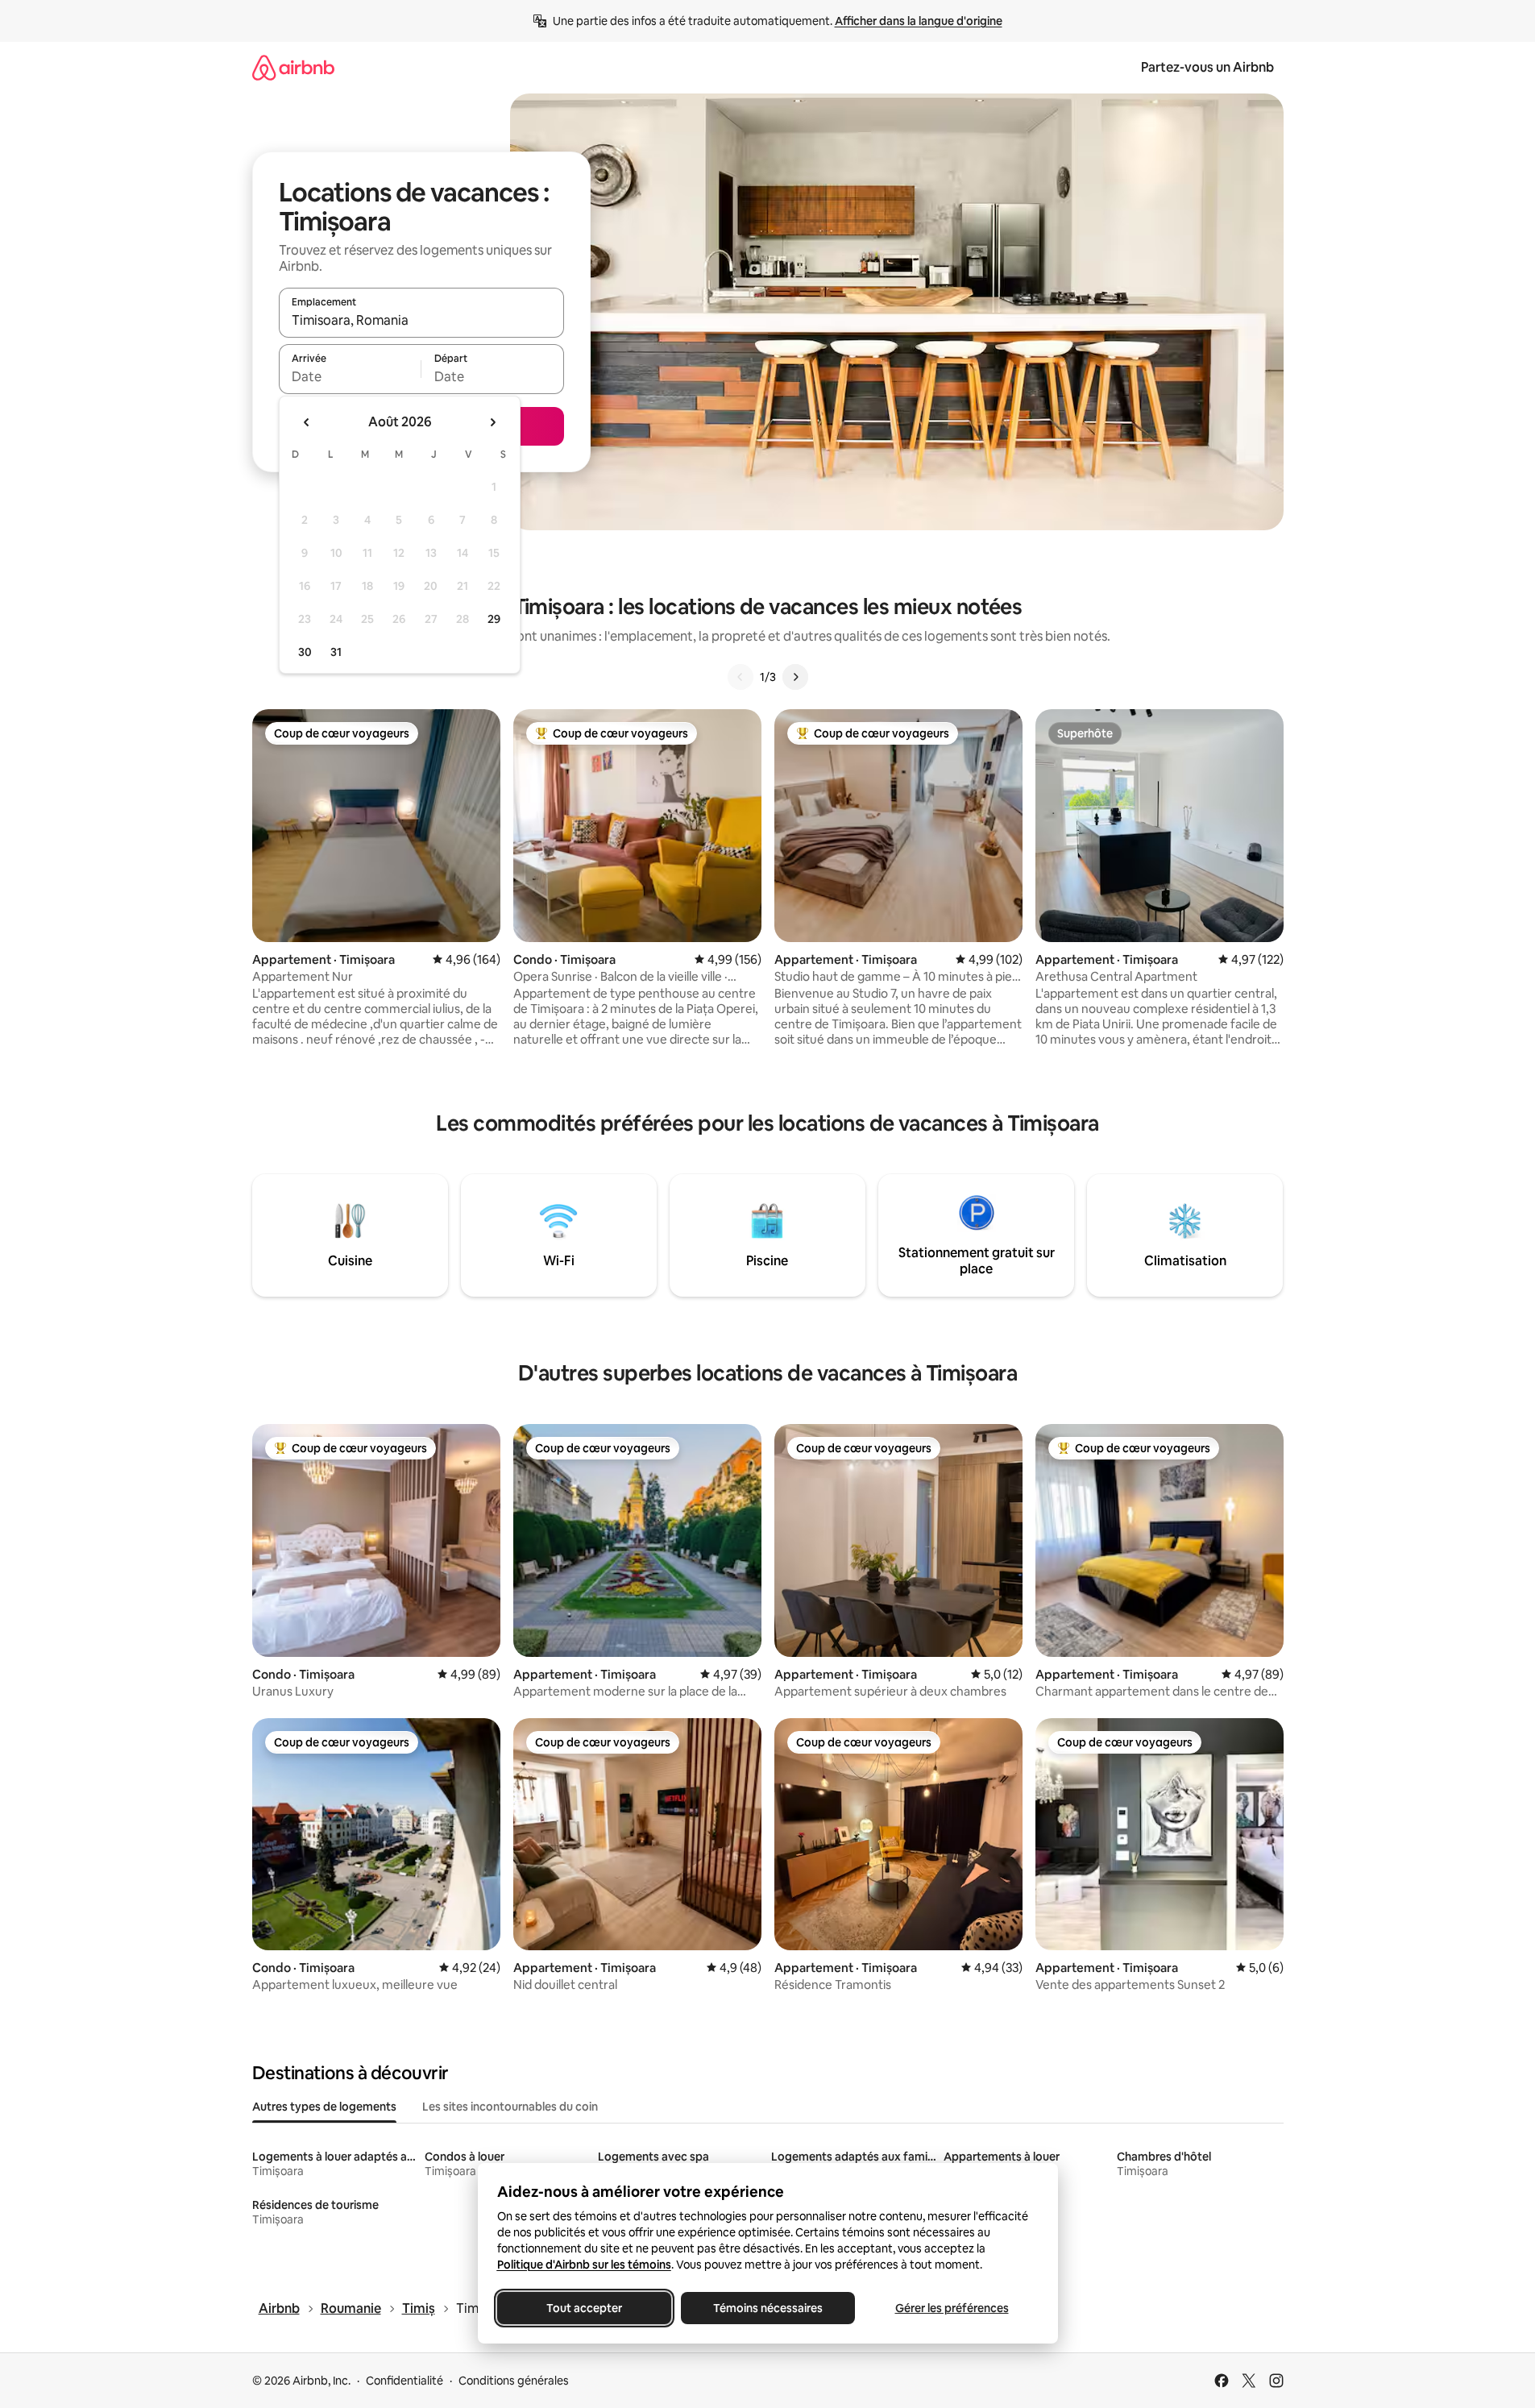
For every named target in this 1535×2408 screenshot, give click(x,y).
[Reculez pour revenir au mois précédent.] (307, 422)
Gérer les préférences (951, 2308)
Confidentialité (404, 2381)
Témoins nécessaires (768, 2308)
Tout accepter (584, 2308)
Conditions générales (514, 2381)
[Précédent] (741, 677)
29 (494, 619)
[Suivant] (795, 677)
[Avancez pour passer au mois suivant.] (492, 422)
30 (305, 652)
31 (336, 652)
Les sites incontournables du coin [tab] (510, 2107)
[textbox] (350, 376)
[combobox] (421, 320)
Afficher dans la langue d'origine (919, 21)
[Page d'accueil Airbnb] (293, 67)
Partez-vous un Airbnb (1207, 67)
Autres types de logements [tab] (324, 2107)
